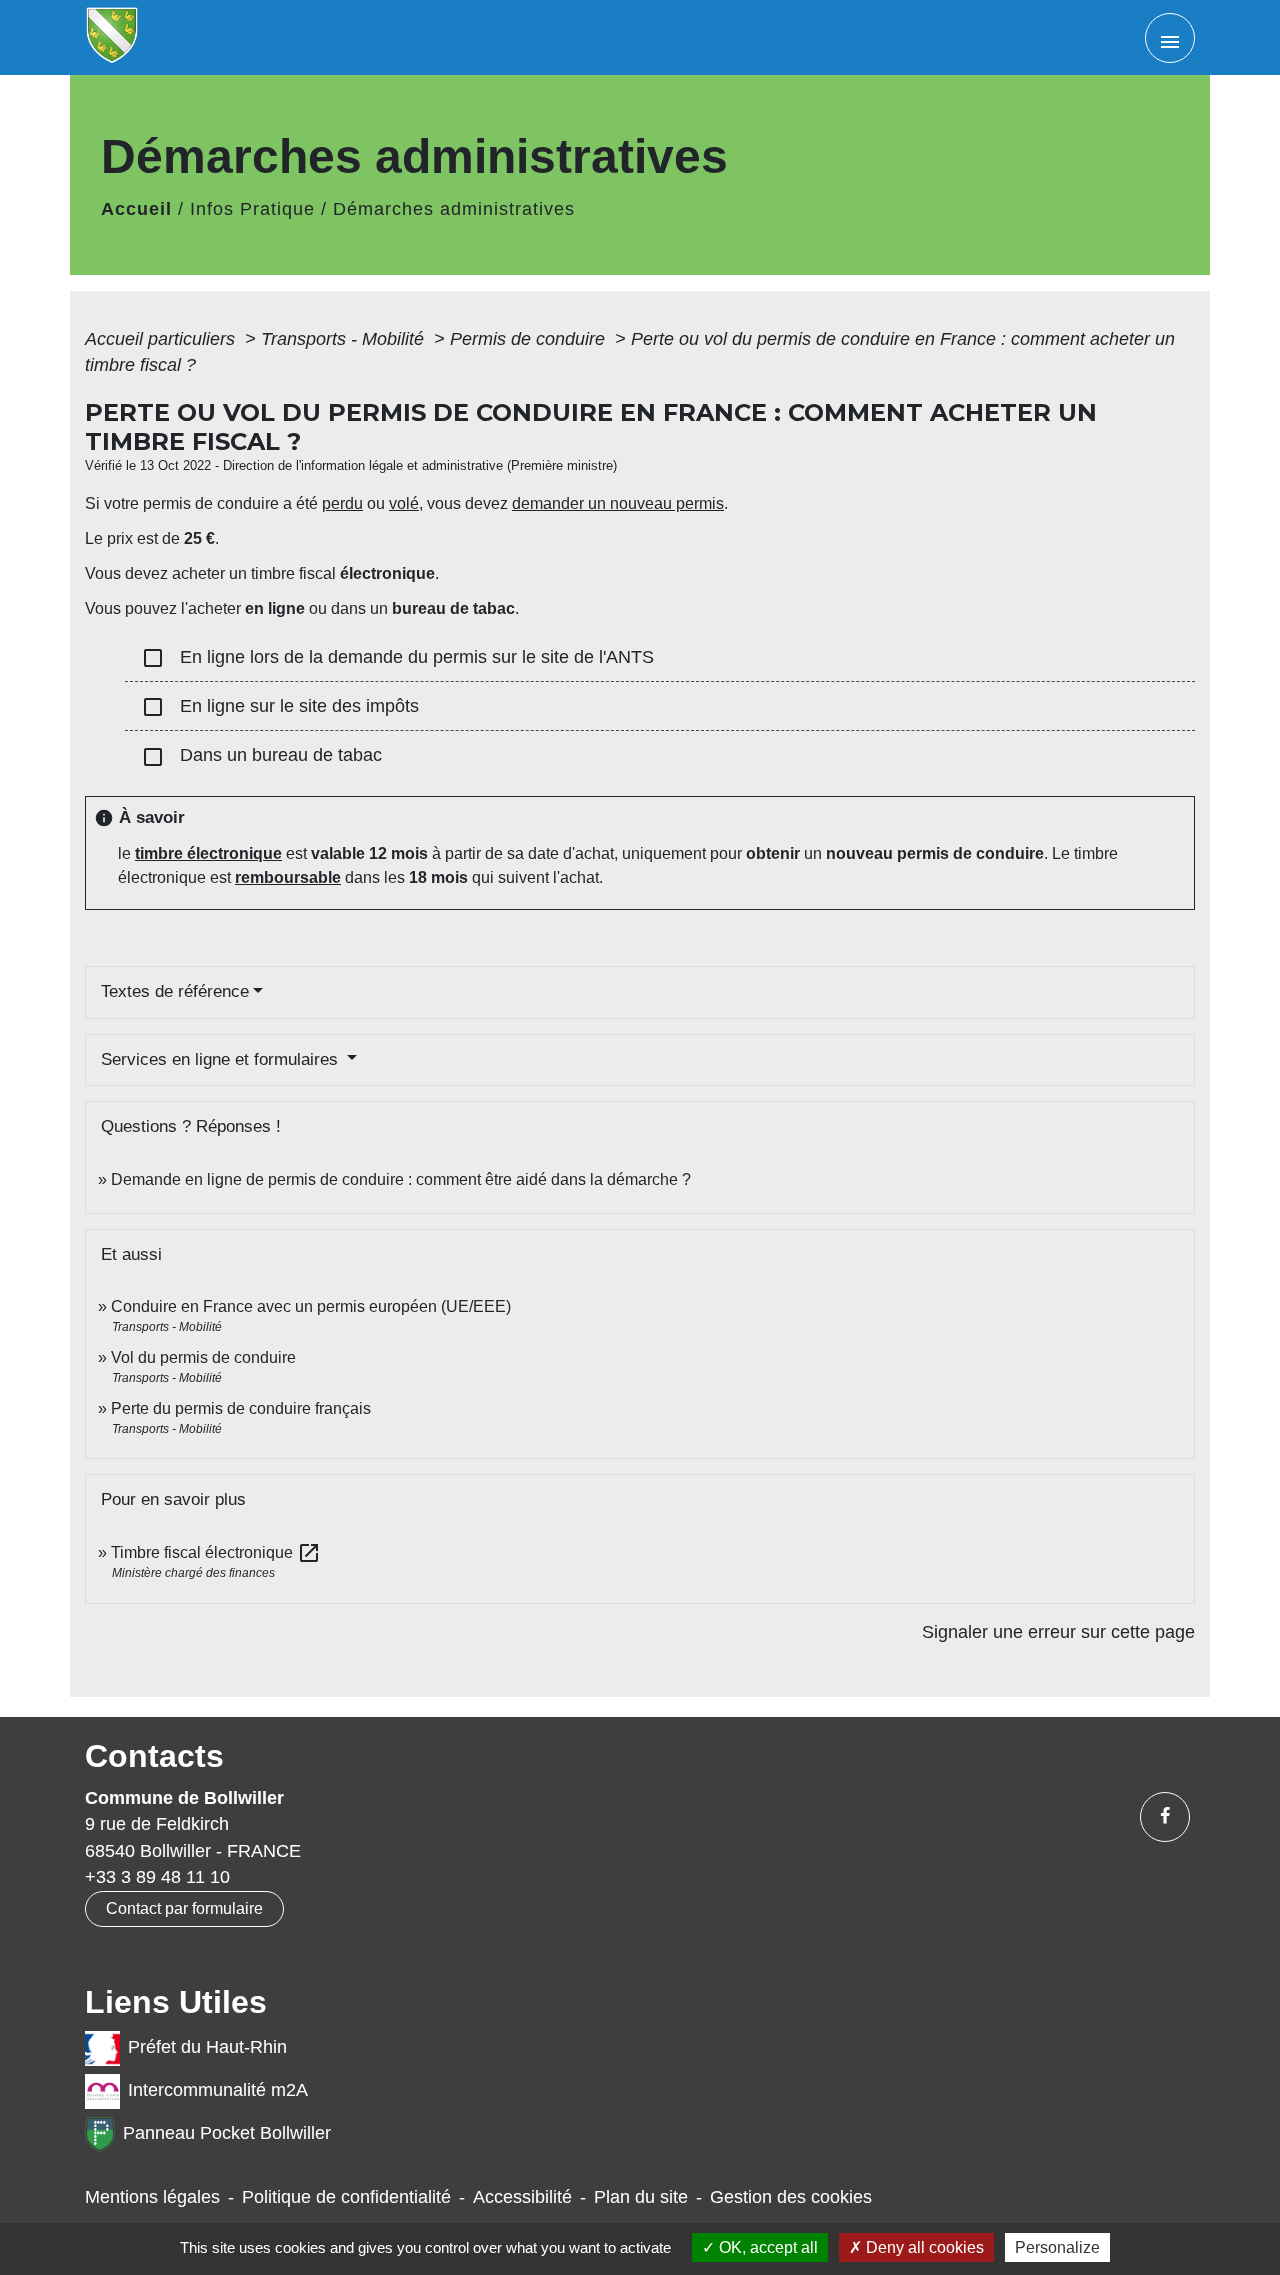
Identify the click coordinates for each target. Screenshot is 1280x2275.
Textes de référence (175, 991)
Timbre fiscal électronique (216, 1552)
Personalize (1057, 2247)
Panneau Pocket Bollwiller (227, 2133)
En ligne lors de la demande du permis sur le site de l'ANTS (397, 658)
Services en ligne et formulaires (222, 1059)
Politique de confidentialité (346, 2197)
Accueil (136, 209)
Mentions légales (152, 2197)
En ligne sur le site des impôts (280, 707)
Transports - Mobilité (345, 339)
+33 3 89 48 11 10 (157, 1877)
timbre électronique (208, 853)
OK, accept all (766, 2247)
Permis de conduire (530, 339)
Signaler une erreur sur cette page (1058, 1632)
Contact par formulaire (184, 1908)
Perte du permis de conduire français (241, 1408)
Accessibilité (522, 2197)
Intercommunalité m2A (218, 2090)
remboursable (288, 877)
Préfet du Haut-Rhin (207, 2047)
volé (404, 503)
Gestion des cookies (791, 2197)
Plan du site (641, 2197)
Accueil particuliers (162, 339)
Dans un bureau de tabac (261, 757)
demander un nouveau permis (618, 503)
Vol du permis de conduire (203, 1357)
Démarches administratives (454, 209)
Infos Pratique (252, 209)
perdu (342, 503)
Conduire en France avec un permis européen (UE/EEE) (311, 1306)
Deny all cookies (923, 2247)
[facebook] (1165, 1817)
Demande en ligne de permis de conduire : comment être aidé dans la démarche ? (401, 1179)
